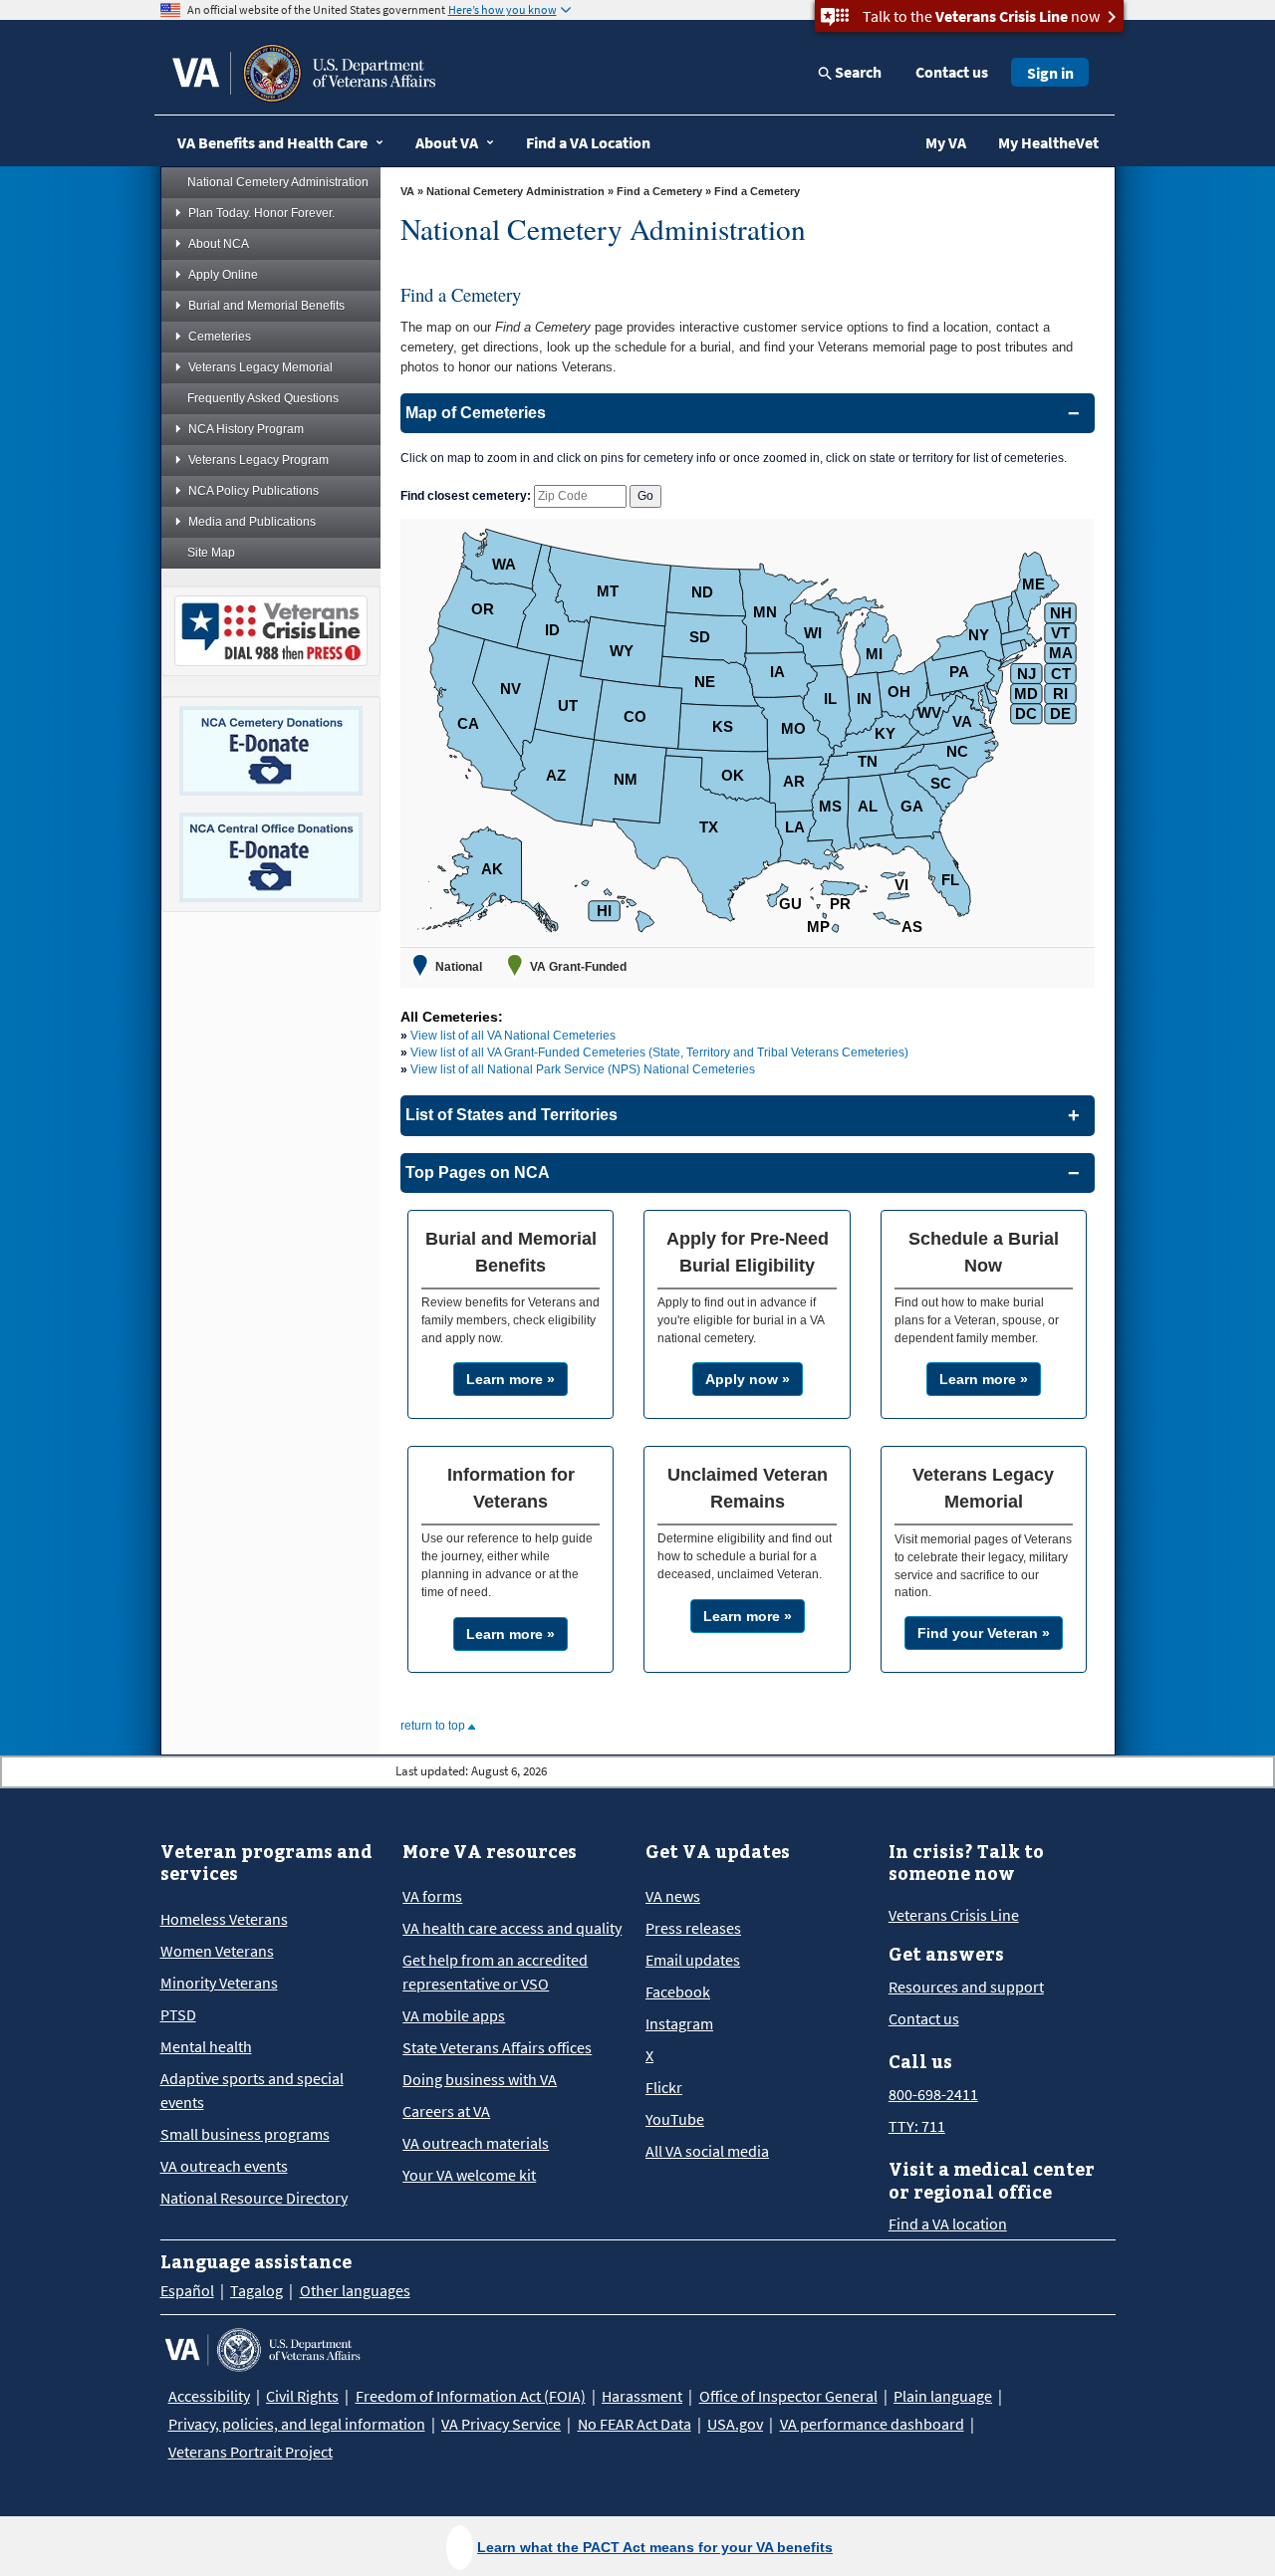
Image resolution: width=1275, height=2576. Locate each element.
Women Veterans (217, 1951)
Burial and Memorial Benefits (266, 306)
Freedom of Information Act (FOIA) (471, 2396)
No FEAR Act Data (635, 2424)
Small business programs (245, 2134)
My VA (946, 142)
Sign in (1050, 73)
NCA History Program (246, 429)
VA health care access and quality (512, 1928)
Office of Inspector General (788, 2396)
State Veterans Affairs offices (497, 2047)
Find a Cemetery (659, 191)
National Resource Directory (254, 2198)
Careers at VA (446, 2111)
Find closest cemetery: (466, 496)
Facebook (678, 1991)
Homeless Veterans (224, 1919)
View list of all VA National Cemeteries (513, 1036)
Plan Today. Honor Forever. (261, 213)
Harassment (642, 2396)
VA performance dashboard (872, 2424)
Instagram (679, 2023)
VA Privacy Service (501, 2424)
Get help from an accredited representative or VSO (495, 1972)
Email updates (693, 1960)
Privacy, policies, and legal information (297, 2424)
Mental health (206, 2046)
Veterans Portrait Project (251, 2452)
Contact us (952, 72)
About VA (447, 142)
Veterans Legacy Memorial (260, 367)
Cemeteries (220, 337)
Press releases (693, 1928)
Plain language (943, 2396)
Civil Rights (302, 2396)
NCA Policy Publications (254, 491)
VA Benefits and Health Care (272, 142)
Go (645, 496)
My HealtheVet (1048, 142)
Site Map (211, 553)
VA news (673, 1896)
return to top (434, 1726)
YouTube (675, 2119)
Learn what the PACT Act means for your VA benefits (655, 2547)
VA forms (432, 1896)
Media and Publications (252, 522)
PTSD (178, 2014)
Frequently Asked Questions (263, 398)
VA (407, 191)
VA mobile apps (454, 2015)
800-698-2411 (933, 2094)
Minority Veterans (219, 1983)
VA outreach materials (476, 2143)
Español (187, 2290)
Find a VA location (948, 2224)
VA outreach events (224, 2166)
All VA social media (707, 2151)
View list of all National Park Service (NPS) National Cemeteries (583, 1069)
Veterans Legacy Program (258, 460)
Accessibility (209, 2396)
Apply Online (223, 275)
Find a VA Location (588, 142)
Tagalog (256, 2290)
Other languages (355, 2290)
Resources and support (966, 1987)
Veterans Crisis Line (954, 1915)
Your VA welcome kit (469, 2175)
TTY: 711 (917, 2126)
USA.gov (735, 2424)
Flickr (664, 2087)
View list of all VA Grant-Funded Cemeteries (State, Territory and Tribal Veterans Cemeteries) (659, 1053)
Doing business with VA (480, 2079)
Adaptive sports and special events (252, 2090)
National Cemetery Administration (278, 182)
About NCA (219, 244)
